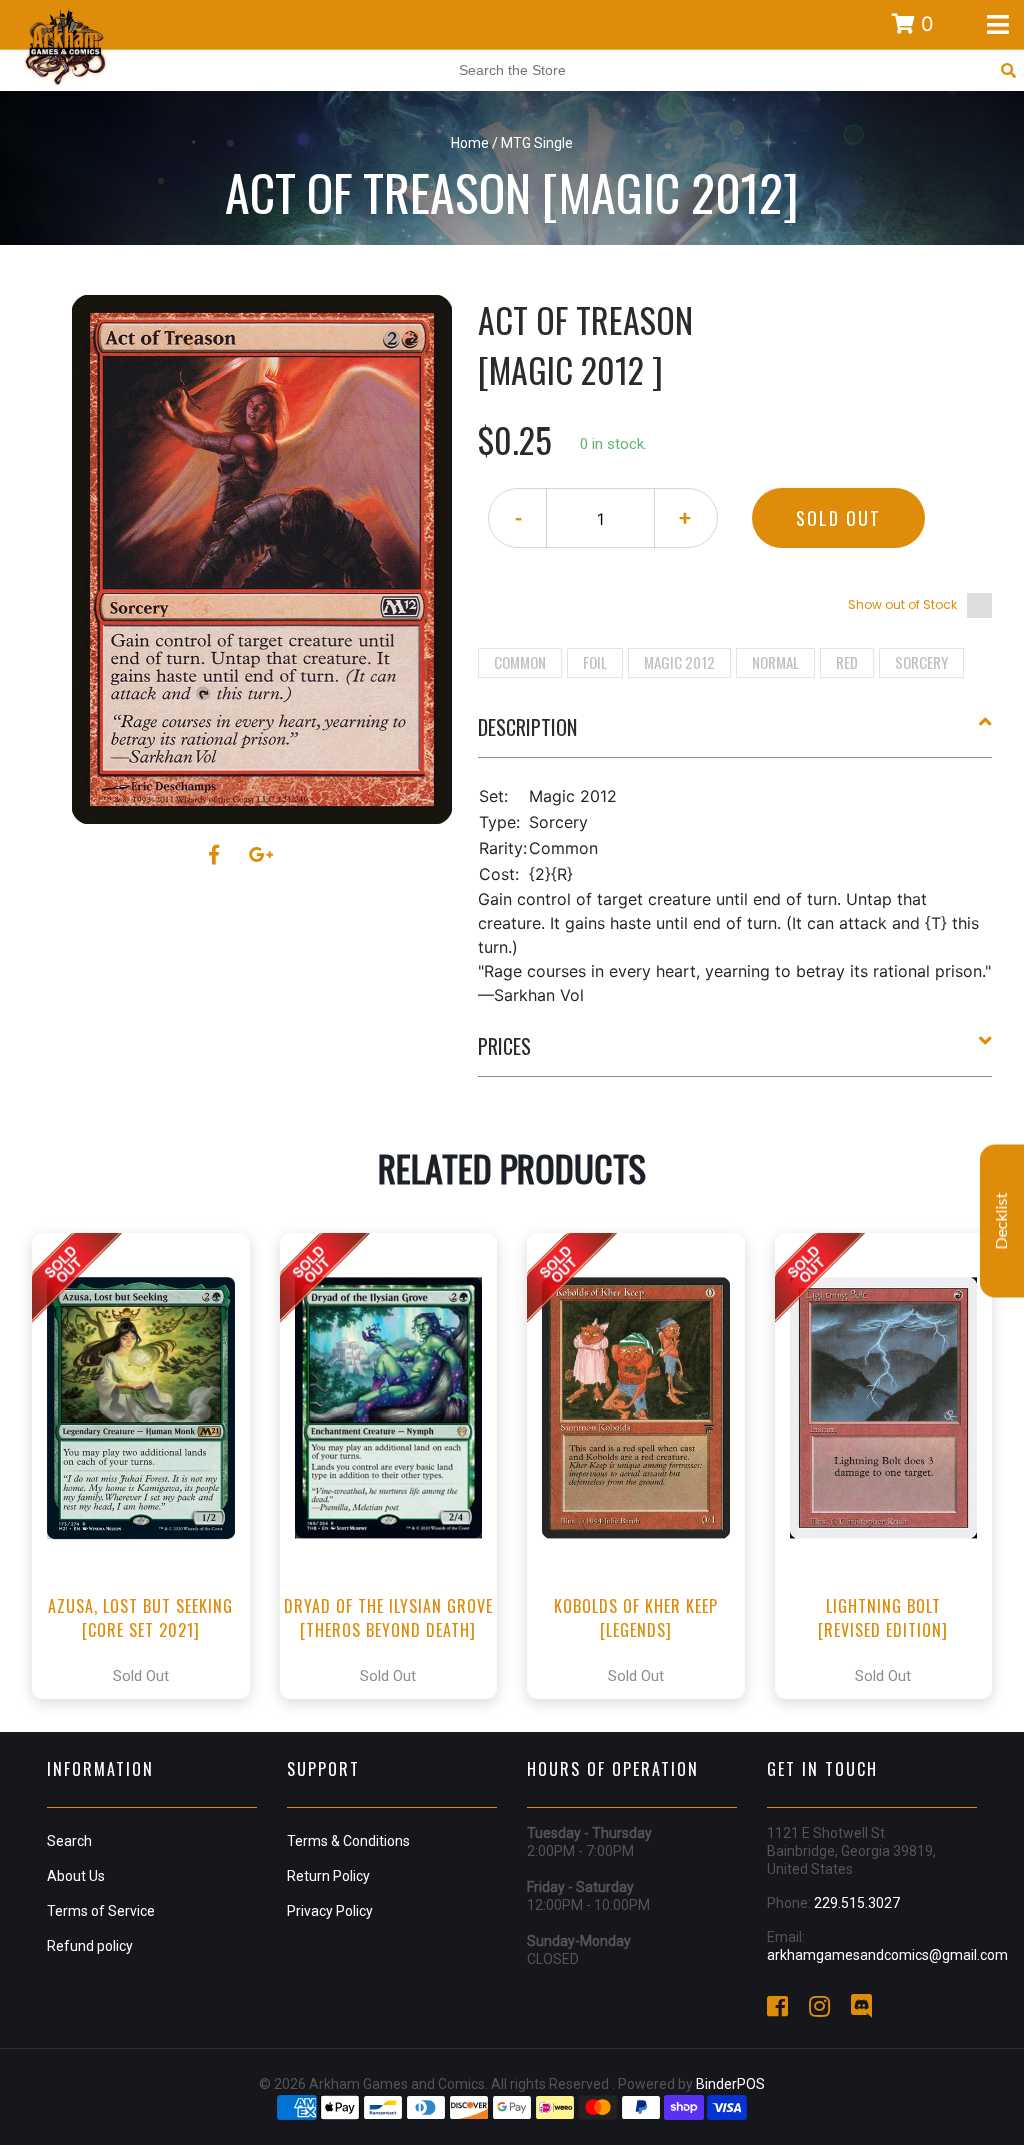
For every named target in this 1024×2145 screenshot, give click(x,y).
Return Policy (328, 1876)
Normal (775, 662)
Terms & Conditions (348, 1841)
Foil (595, 662)
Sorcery (921, 662)
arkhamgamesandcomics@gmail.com (887, 1955)
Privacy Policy (330, 1911)
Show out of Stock (902, 604)
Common (520, 662)
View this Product (149, 1466)
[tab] (735, 735)
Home (470, 143)
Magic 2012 (679, 662)
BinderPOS (730, 2084)
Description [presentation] (527, 727)
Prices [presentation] (504, 1046)
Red (847, 662)
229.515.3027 (857, 1903)
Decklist (1002, 1220)
